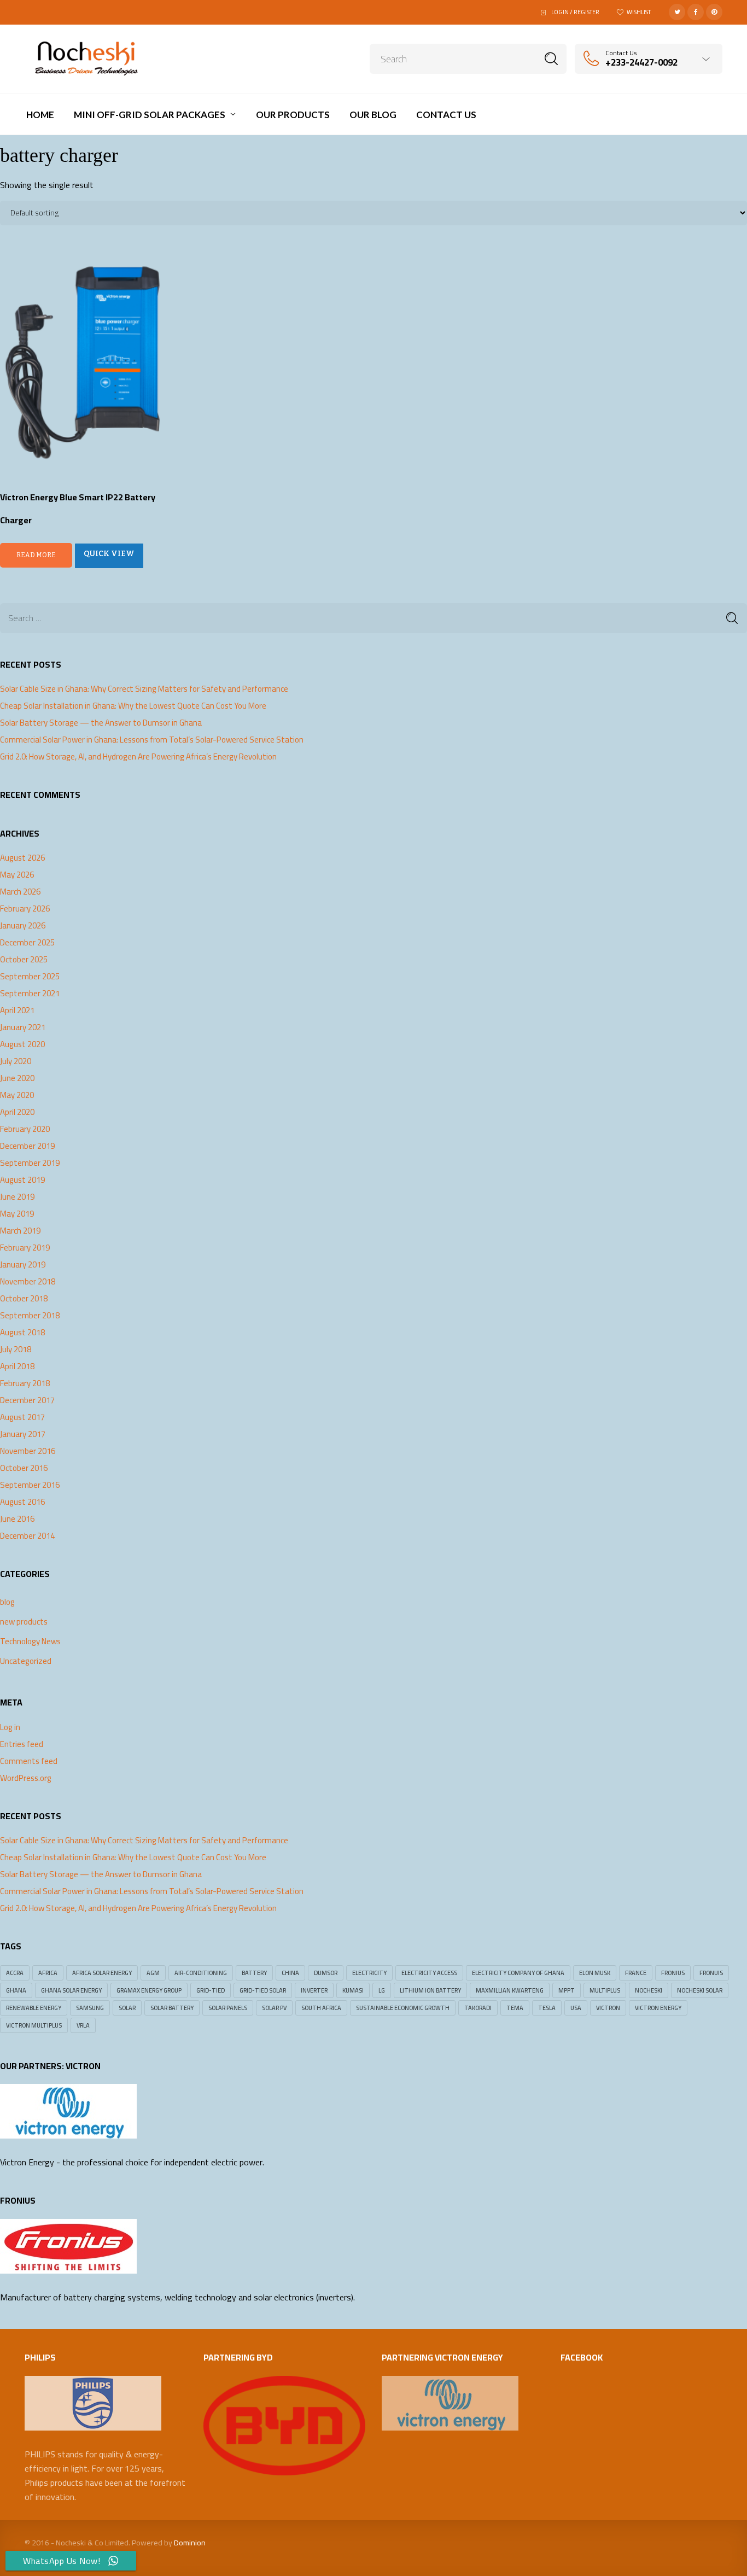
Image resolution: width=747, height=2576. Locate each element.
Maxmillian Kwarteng (510, 1990)
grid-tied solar (263, 1990)
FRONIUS (673, 1973)
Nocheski (649, 1990)
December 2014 (27, 1536)
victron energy (658, 2008)
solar (127, 2008)
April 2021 (17, 1010)
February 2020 (25, 1129)
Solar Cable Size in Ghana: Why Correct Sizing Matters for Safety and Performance (144, 689)
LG (382, 1990)
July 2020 (16, 1061)
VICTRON (608, 2008)
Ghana (16, 1990)
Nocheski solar (700, 1990)
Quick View (109, 554)
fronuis (711, 1973)
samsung (90, 2008)
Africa (48, 1973)
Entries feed (22, 1744)
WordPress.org (26, 1778)
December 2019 (27, 1146)
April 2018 (17, 1366)
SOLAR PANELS (228, 2008)
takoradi (478, 2008)
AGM (153, 1973)
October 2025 (24, 960)
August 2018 (22, 1333)
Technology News (30, 1641)
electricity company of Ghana (518, 1973)
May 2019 (17, 1214)
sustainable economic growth (403, 2008)
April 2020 (17, 1112)
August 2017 (22, 1417)
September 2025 (30, 977)
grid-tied (211, 1990)
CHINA (290, 1973)
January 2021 (23, 1027)
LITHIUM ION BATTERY (430, 1990)
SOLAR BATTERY (172, 2008)
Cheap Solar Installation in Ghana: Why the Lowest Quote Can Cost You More (133, 706)
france (636, 1973)
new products (24, 1622)
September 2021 (30, 994)
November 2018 (28, 1282)
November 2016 (28, 1451)
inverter (314, 1990)
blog (7, 1602)
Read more (36, 555)
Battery (254, 1973)
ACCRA (15, 1973)
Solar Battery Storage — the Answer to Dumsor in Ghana (101, 723)
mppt (567, 1990)
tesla (547, 2008)
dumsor (326, 1973)
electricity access (429, 1973)
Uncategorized (26, 1661)
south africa (321, 2008)
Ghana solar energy (71, 1990)
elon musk (595, 1973)
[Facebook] (696, 12)
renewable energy (34, 2008)
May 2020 (17, 1095)
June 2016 (17, 1519)
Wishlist (639, 12)
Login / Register (575, 12)
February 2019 (25, 1248)
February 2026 (25, 909)
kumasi (353, 1990)
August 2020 (22, 1044)
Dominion (190, 2543)
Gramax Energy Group (149, 1990)
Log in (10, 1727)
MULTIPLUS (605, 1990)
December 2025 (27, 943)
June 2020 (17, 1078)
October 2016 (24, 1468)
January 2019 (23, 1265)
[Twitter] (677, 12)
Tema (515, 2008)
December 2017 (27, 1400)
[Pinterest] (714, 12)
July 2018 (16, 1350)
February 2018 (25, 1383)
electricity (369, 1973)
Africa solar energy (102, 1973)
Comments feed (29, 1761)
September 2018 (30, 1316)
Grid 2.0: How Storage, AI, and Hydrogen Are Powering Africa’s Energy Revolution (138, 757)
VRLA (83, 2025)
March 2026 (20, 892)
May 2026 (17, 875)
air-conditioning (201, 1973)
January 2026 (23, 926)
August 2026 (22, 858)
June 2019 (17, 1197)
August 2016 (22, 1502)
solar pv (274, 2008)
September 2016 (30, 1485)
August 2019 (22, 1180)
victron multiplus (34, 2025)
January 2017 (23, 1434)
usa (576, 2008)
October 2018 (24, 1299)
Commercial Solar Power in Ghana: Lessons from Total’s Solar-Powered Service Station (152, 740)
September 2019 (30, 1163)
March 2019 (20, 1231)
